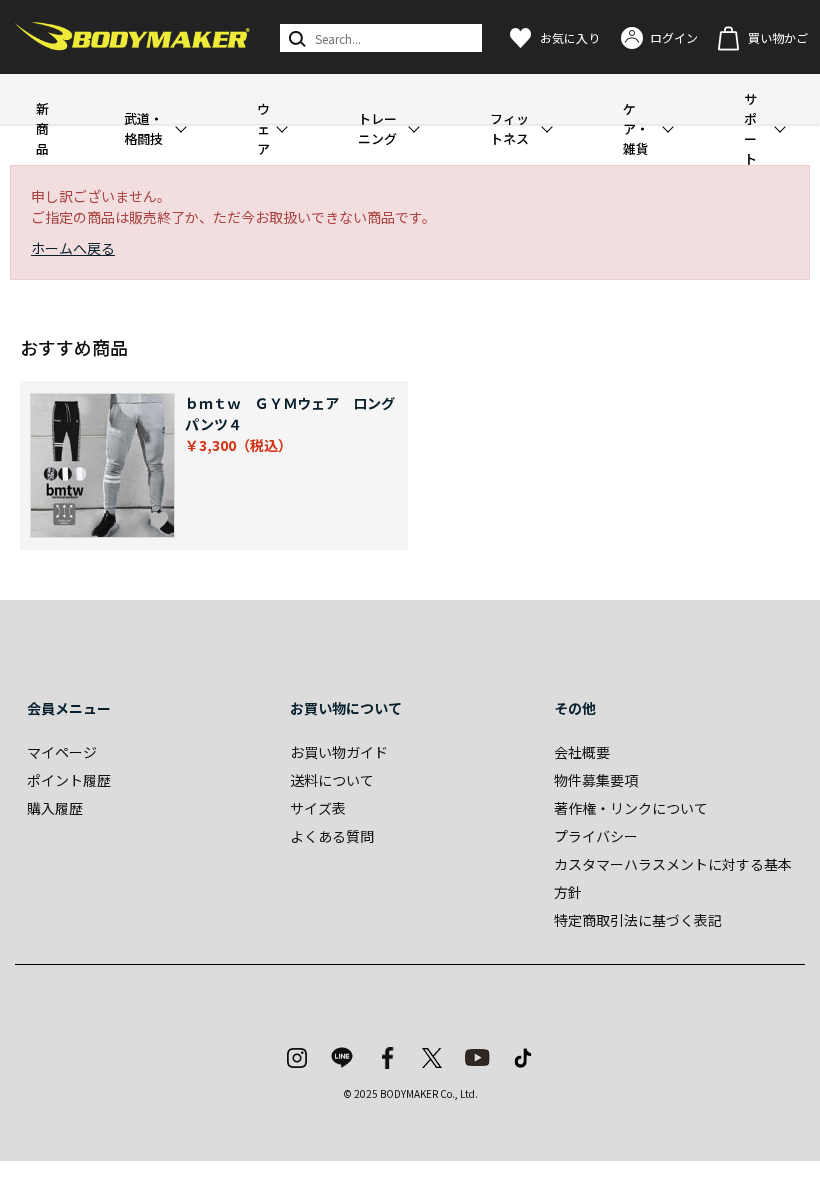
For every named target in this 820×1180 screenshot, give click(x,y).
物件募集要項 (596, 780)
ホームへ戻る (73, 248)
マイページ (62, 752)
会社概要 (582, 752)
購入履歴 (55, 808)
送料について (332, 780)
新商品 (42, 128)
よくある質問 (332, 836)
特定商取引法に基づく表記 (638, 920)
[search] (295, 38)
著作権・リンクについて (631, 808)
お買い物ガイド (339, 752)
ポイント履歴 (69, 780)
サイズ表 (318, 808)
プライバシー (596, 836)
